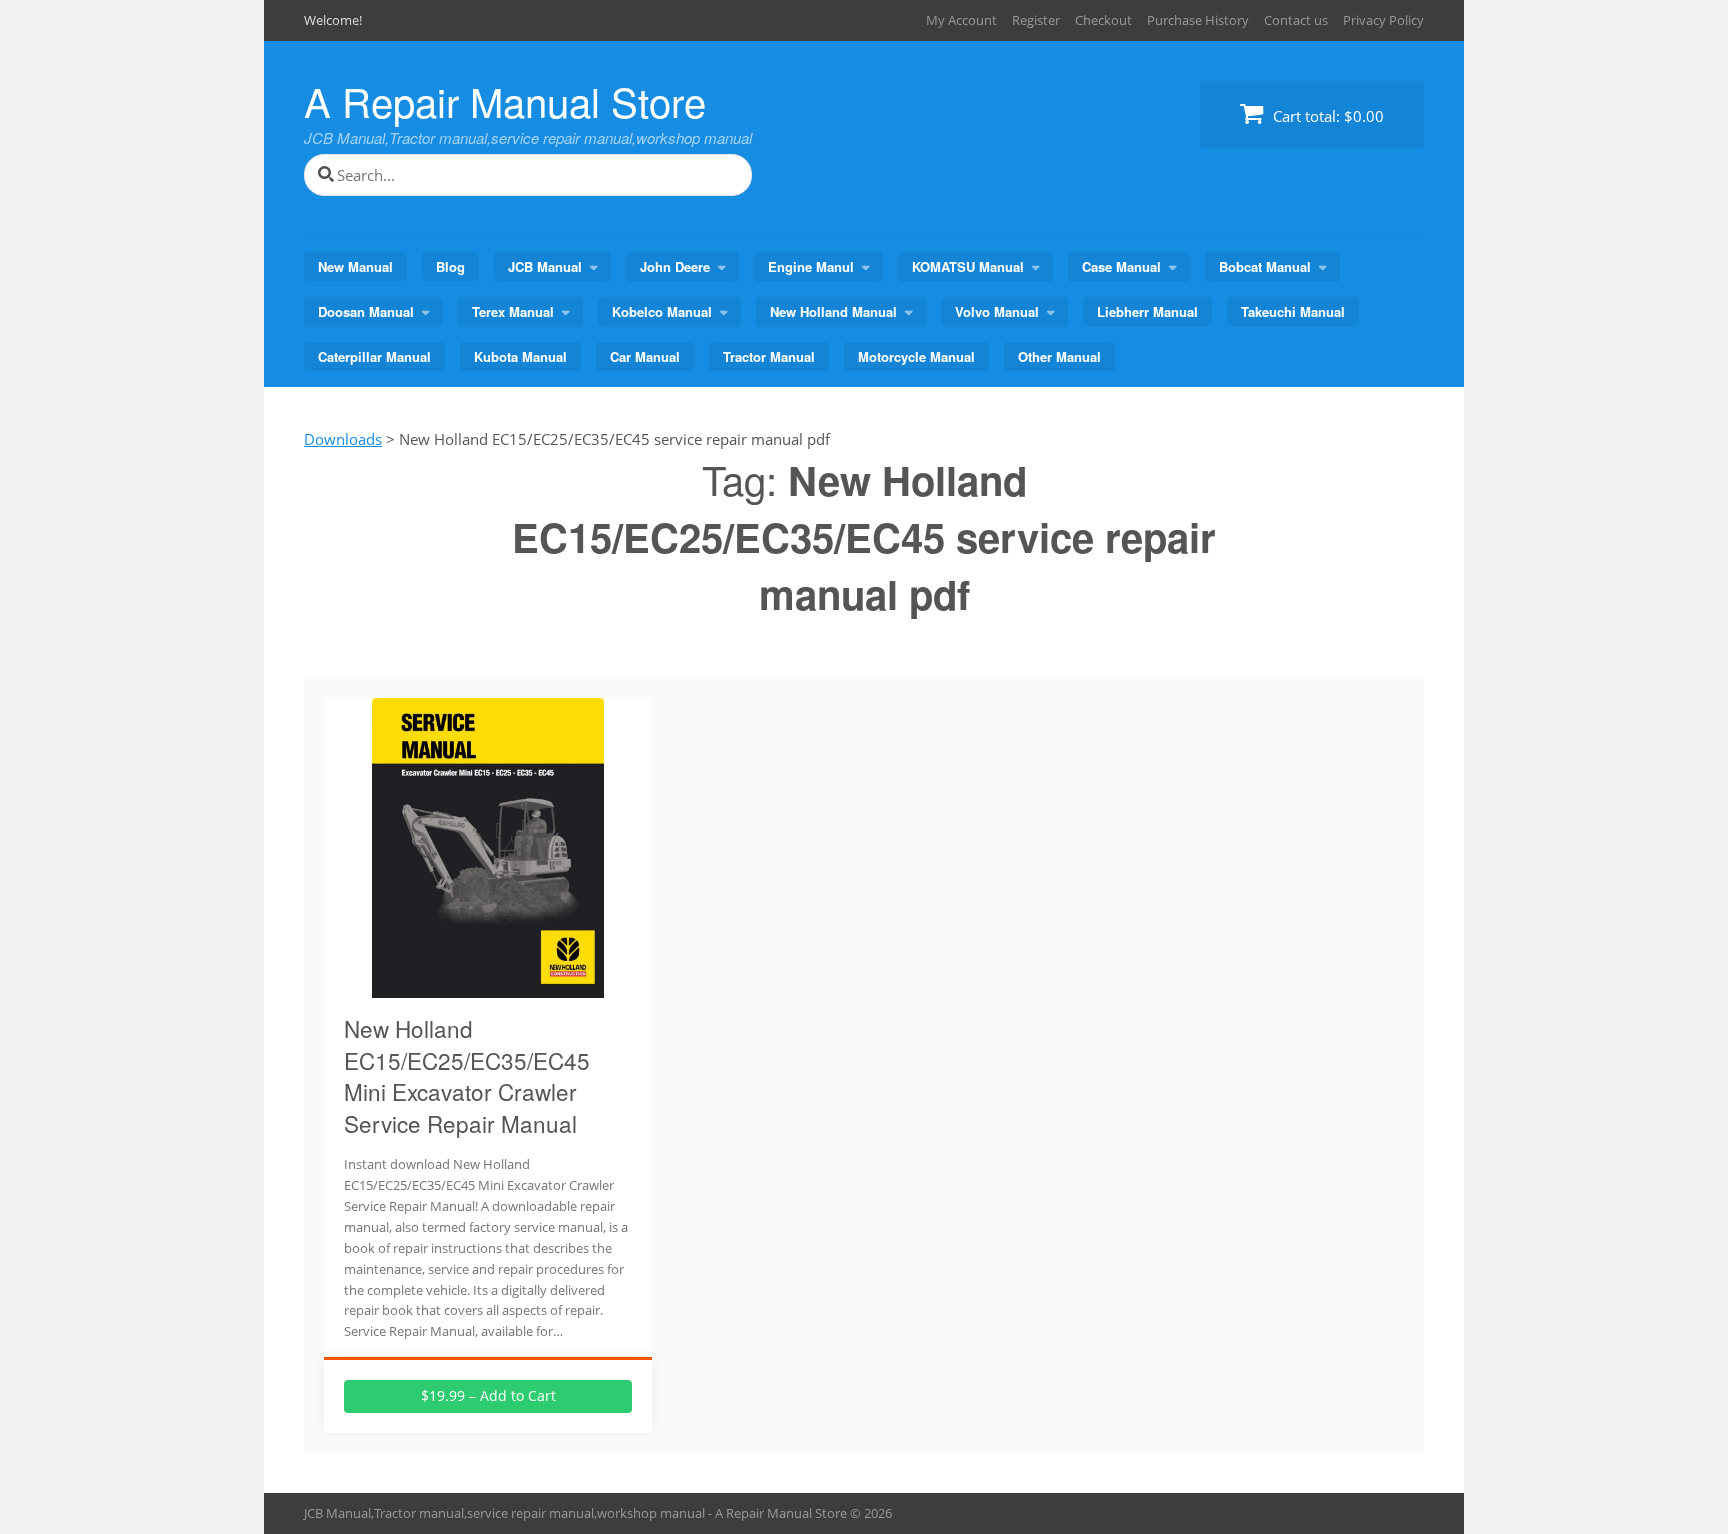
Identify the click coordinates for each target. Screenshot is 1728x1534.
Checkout (1103, 20)
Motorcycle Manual (916, 356)
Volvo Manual (997, 311)
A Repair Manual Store (505, 100)
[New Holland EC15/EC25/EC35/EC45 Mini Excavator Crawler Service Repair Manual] (488, 986)
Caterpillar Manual (374, 356)
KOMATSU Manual (968, 266)
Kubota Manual (520, 356)
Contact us (1296, 20)
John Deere (675, 266)
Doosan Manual (366, 311)
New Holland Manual (833, 311)
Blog (450, 266)
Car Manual (645, 356)
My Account (961, 20)
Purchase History (1198, 20)
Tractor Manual (769, 356)
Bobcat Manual (1265, 266)
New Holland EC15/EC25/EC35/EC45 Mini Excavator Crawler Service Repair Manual (467, 1075)
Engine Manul (811, 266)
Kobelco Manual (662, 311)
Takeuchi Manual (1293, 311)
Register (1036, 20)
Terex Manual (513, 311)
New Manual (355, 266)
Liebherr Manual (1147, 311)
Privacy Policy (1383, 20)
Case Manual (1121, 266)
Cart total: (1326, 116)
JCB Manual (545, 266)
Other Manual (1059, 356)
